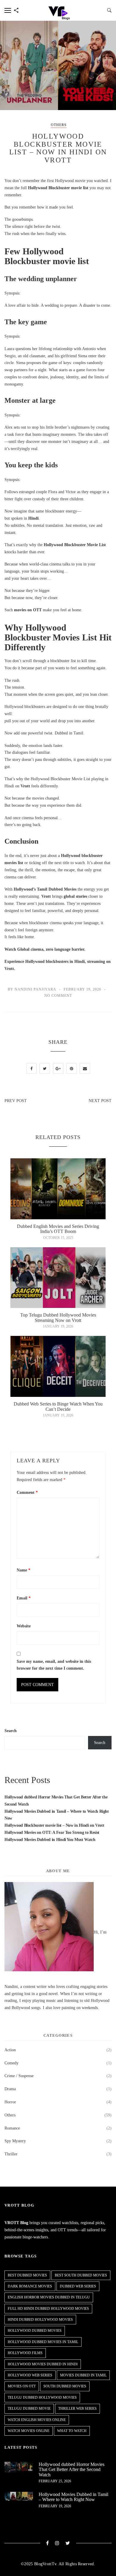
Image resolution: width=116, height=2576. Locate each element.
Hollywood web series (30, 2375)
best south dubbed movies (81, 2275)
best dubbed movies (27, 2275)
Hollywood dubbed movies (35, 2331)
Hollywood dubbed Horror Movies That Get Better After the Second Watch (72, 2470)
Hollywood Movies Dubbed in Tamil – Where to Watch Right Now (73, 2497)
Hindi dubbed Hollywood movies (40, 2320)
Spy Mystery (15, 2141)
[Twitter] (68, 2543)
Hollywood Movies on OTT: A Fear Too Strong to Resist (52, 1832)
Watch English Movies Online (37, 2420)
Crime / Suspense (19, 2076)
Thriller (11, 2154)
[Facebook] (48, 2543)
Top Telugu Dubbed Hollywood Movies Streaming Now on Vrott (58, 1318)
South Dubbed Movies (65, 2386)
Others (59, 125)
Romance (12, 2128)
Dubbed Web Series (78, 2286)
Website (24, 1626)
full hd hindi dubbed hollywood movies (48, 2309)
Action (10, 2050)
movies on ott (22, 2386)
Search (11, 1731)
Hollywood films (25, 2353)
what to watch (72, 2431)
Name (23, 1570)
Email (24, 1598)
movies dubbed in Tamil (83, 2375)
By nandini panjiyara (32, 989)
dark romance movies (30, 2286)
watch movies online (29, 2431)
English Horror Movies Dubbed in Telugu (49, 2297)
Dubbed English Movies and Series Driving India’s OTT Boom (58, 1229)
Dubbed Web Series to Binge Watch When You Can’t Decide (58, 1407)
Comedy (11, 2063)
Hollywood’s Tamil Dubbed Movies (45, 889)
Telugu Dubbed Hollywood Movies (42, 2398)
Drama (10, 2089)
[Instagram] (57, 2543)
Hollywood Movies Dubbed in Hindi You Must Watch (50, 1840)
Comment (27, 1493)
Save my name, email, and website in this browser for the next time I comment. (54, 1665)
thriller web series (77, 2409)
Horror (10, 2102)
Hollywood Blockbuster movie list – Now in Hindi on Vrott (54, 1825)
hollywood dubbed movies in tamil (43, 2342)
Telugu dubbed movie (29, 2409)
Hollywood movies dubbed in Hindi (43, 2364)
